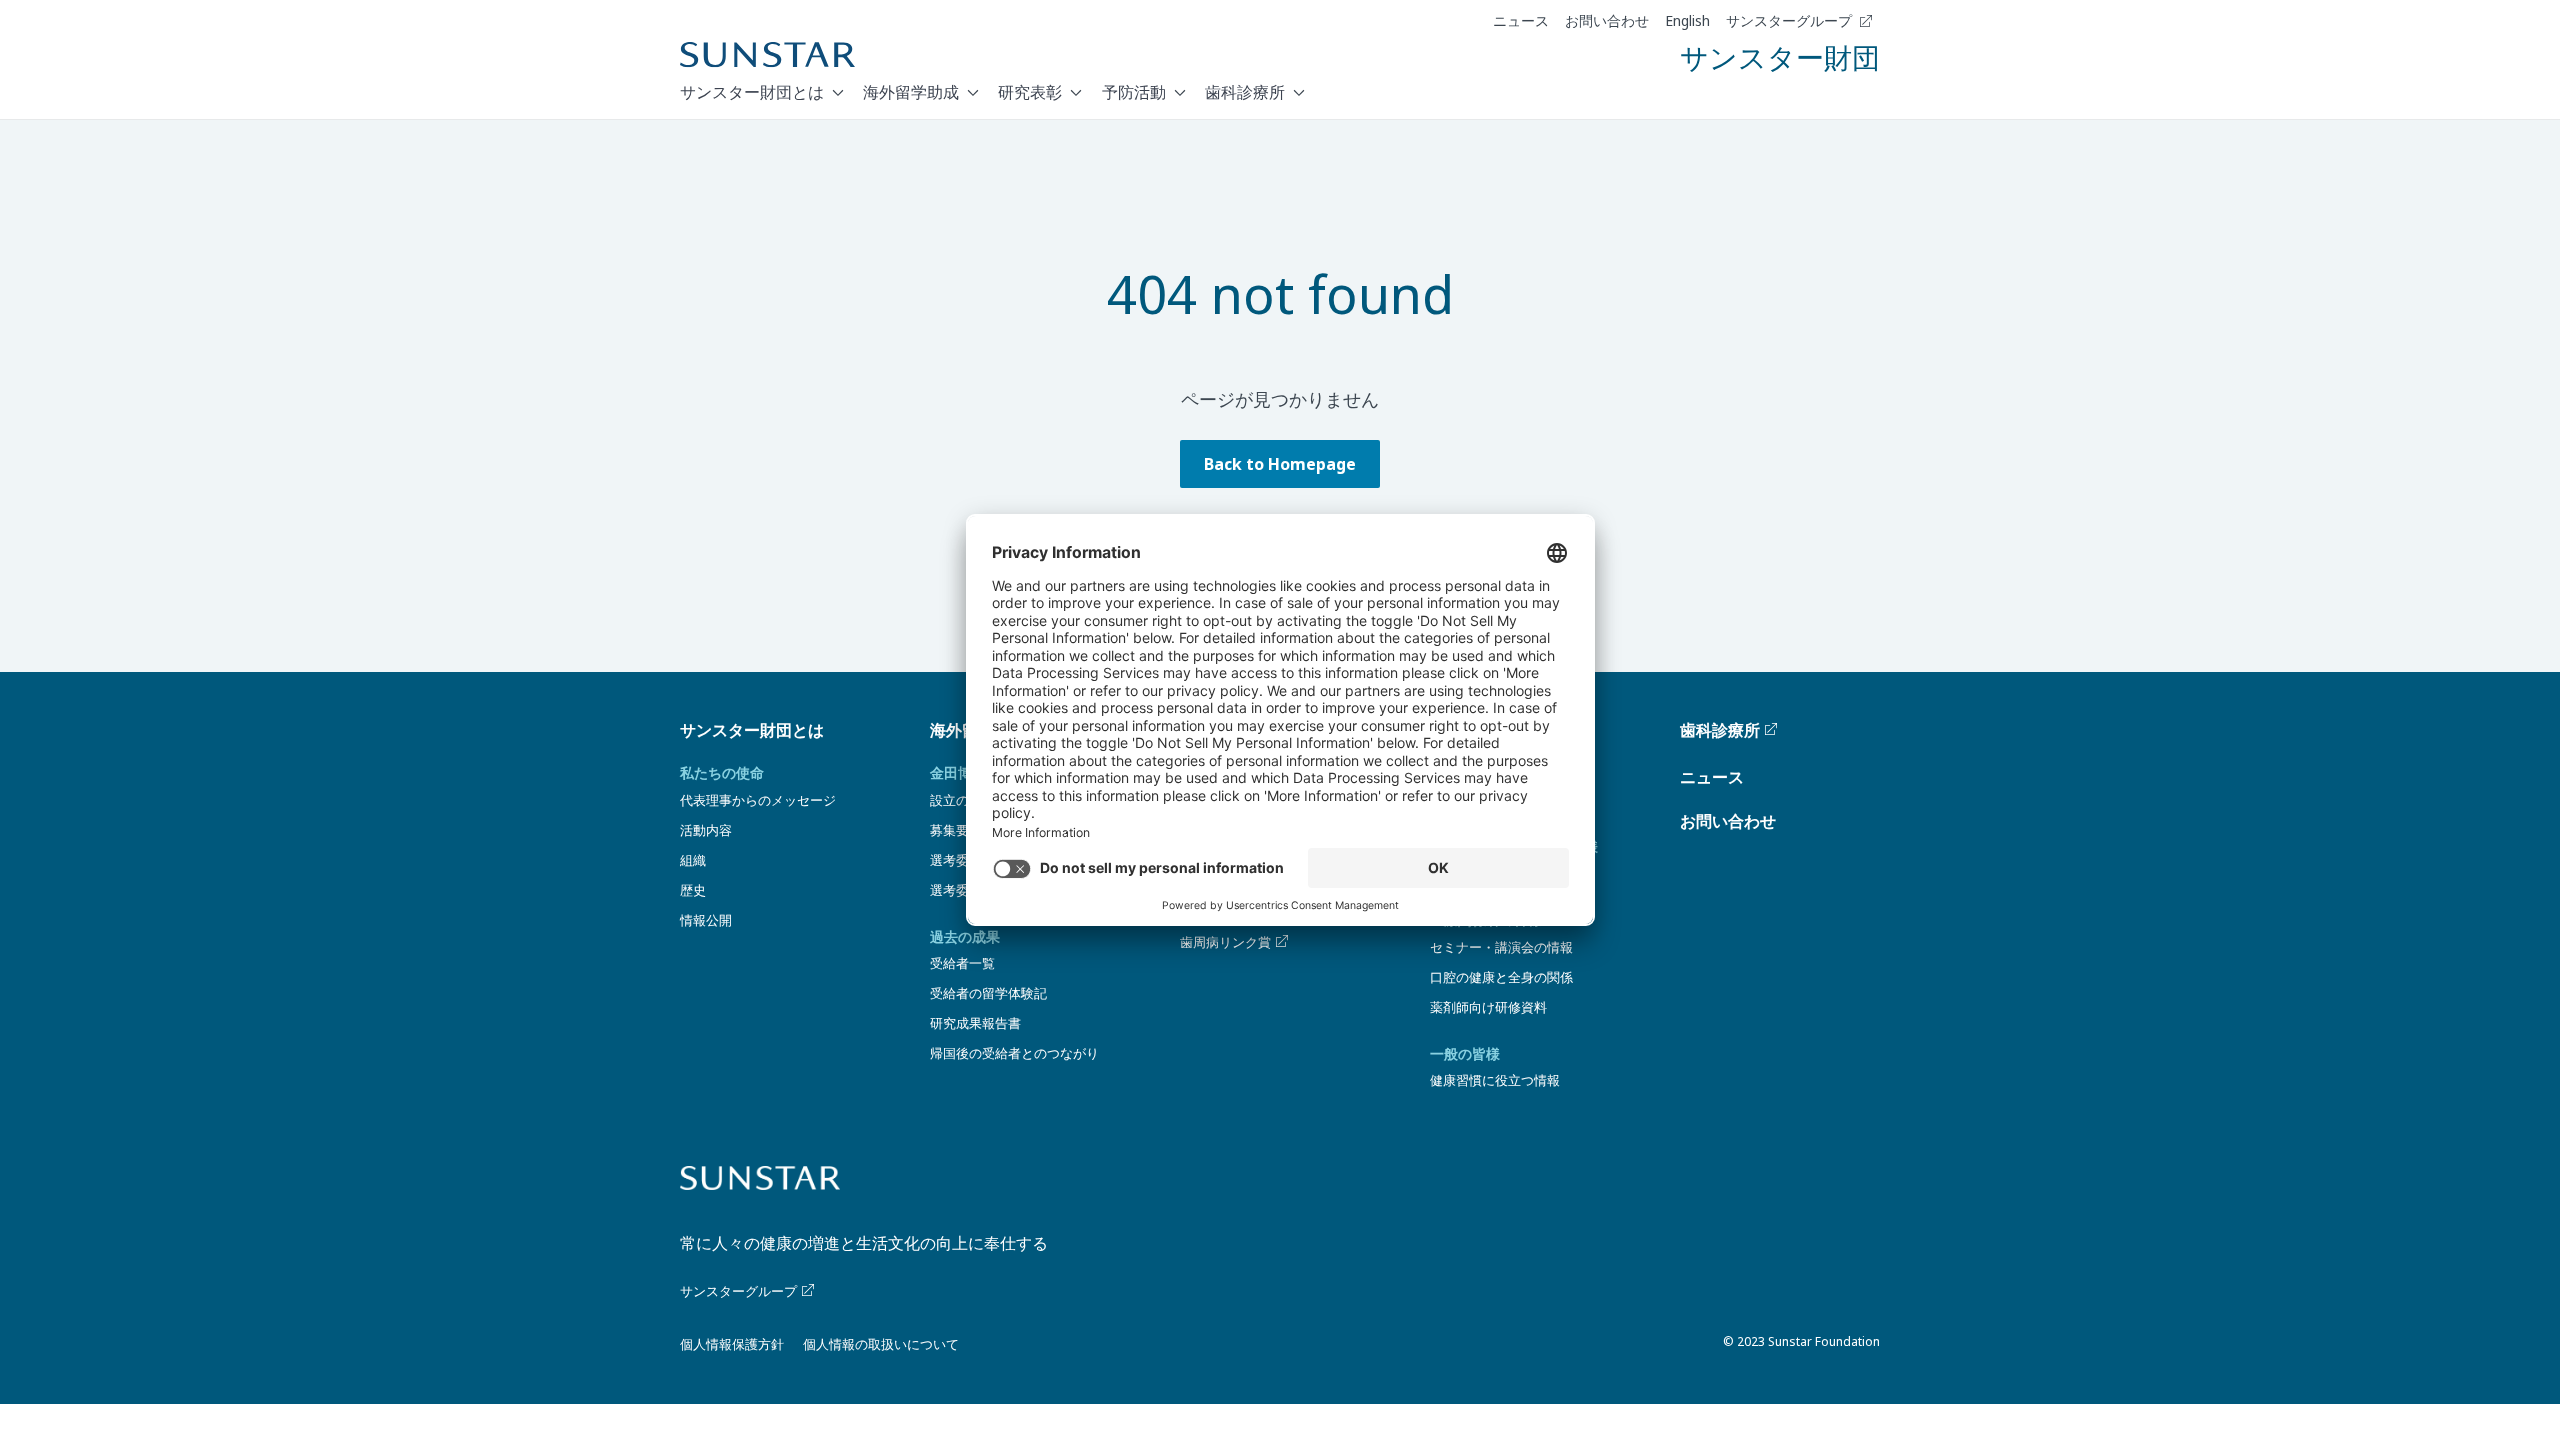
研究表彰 (1030, 92)
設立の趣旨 (962, 800)
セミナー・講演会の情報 (1501, 947)
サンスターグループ (1789, 21)
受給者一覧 (962, 963)
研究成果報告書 (975, 1023)
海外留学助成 (911, 92)
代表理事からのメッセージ (758, 800)
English (1687, 21)
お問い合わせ (1607, 21)
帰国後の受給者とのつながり (1014, 1053)
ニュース (1521, 21)
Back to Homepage (1280, 464)
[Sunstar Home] (767, 55)
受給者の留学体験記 (988, 993)
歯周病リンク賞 (1225, 942)
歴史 (693, 890)
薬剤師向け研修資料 (1488, 1007)
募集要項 (956, 830)
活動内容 (706, 830)
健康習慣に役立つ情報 (1495, 1080)
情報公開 (706, 920)
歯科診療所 (1245, 92)
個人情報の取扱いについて (881, 1344)
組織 (693, 860)
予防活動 (1134, 92)
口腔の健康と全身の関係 (1501, 977)
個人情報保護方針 (732, 1344)
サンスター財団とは (752, 92)
